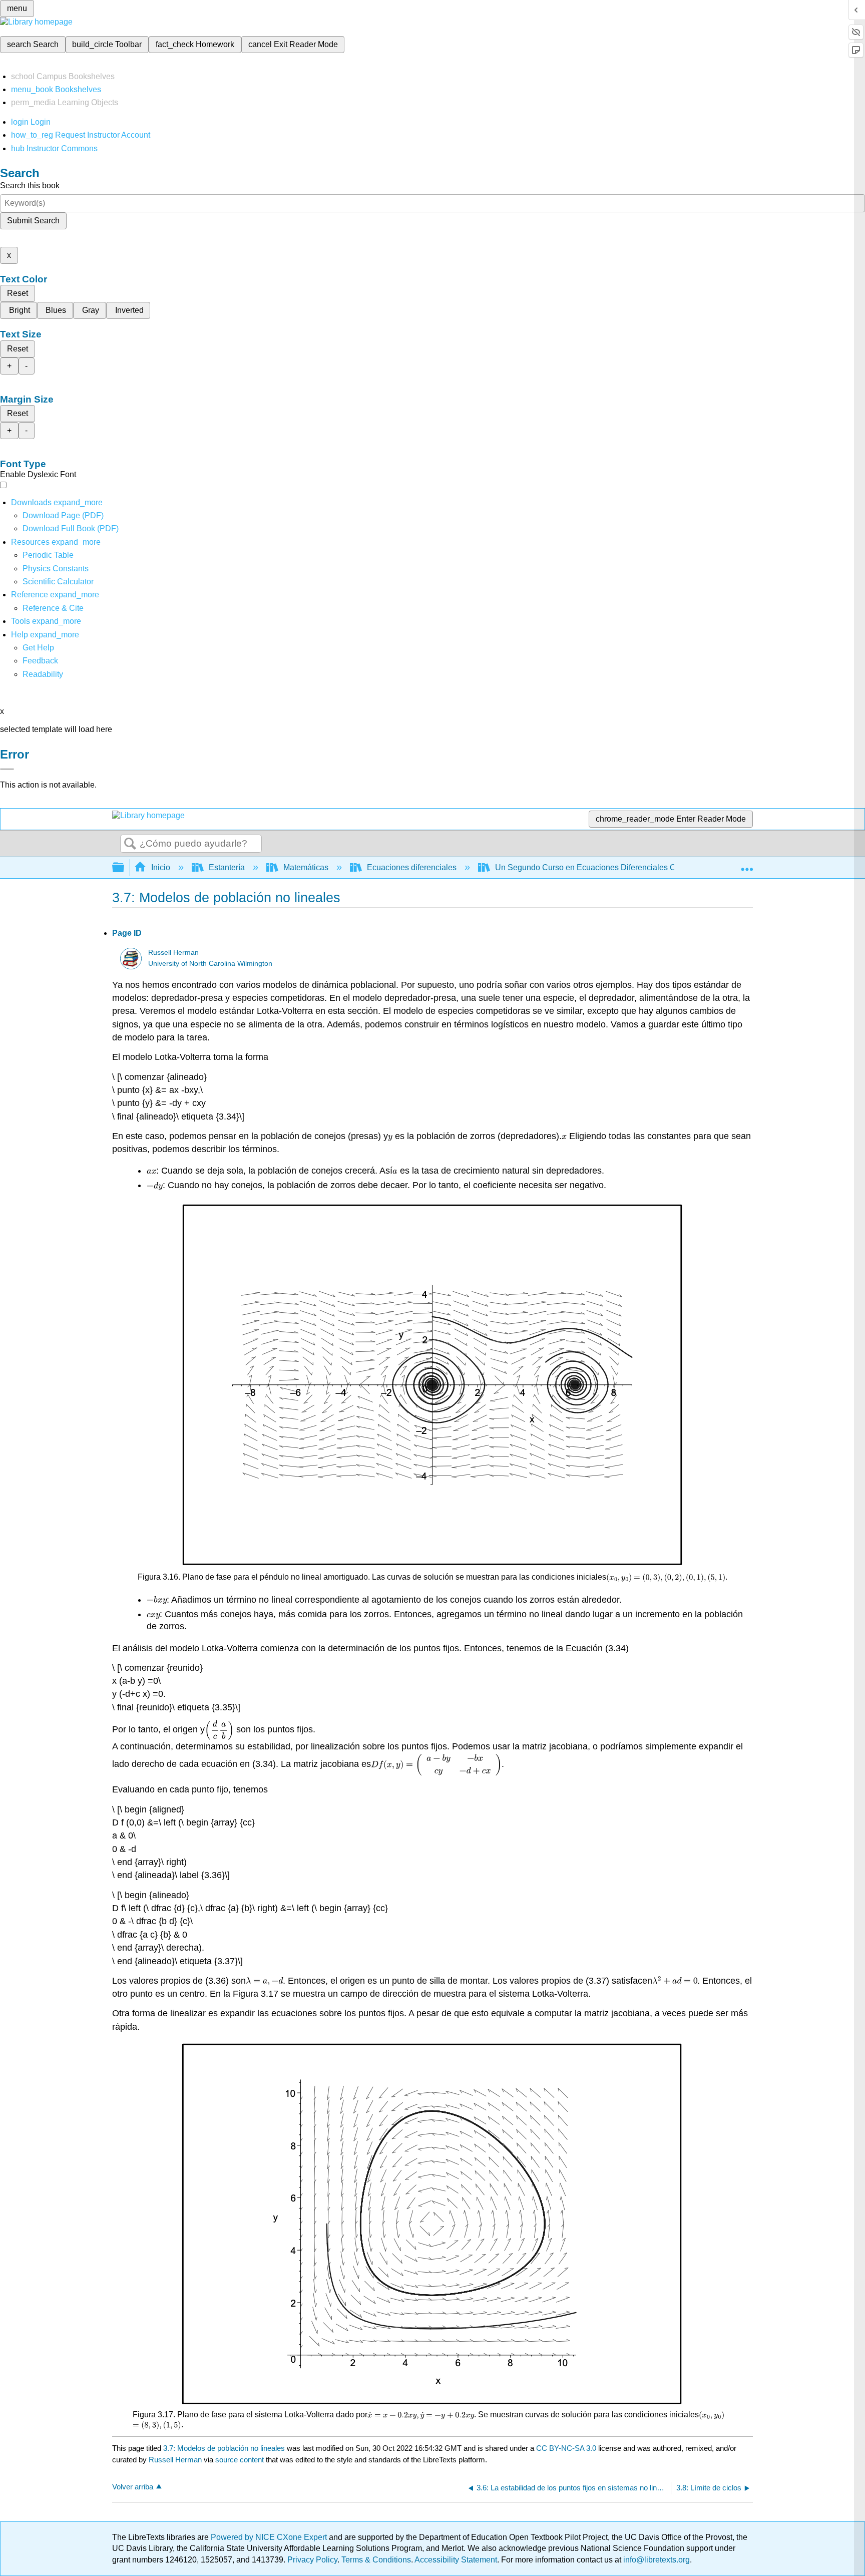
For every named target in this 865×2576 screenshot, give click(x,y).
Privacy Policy (312, 2560)
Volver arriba (133, 2487)
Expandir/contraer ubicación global (747, 865)
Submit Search (33, 221)
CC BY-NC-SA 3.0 (566, 2448)
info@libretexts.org (656, 2560)
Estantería (227, 867)
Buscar (130, 844)
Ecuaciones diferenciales (412, 867)
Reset (18, 293)
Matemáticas (306, 867)
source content (240, 2460)
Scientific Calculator (58, 582)
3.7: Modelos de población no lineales (224, 2448)
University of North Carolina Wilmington (210, 964)
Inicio (161, 867)
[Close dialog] (7, 769)
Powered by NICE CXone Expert (270, 2537)
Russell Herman (173, 953)
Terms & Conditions (376, 2560)
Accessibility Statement (456, 2560)
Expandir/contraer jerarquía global (125, 868)
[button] (40, 661)
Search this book (30, 186)
